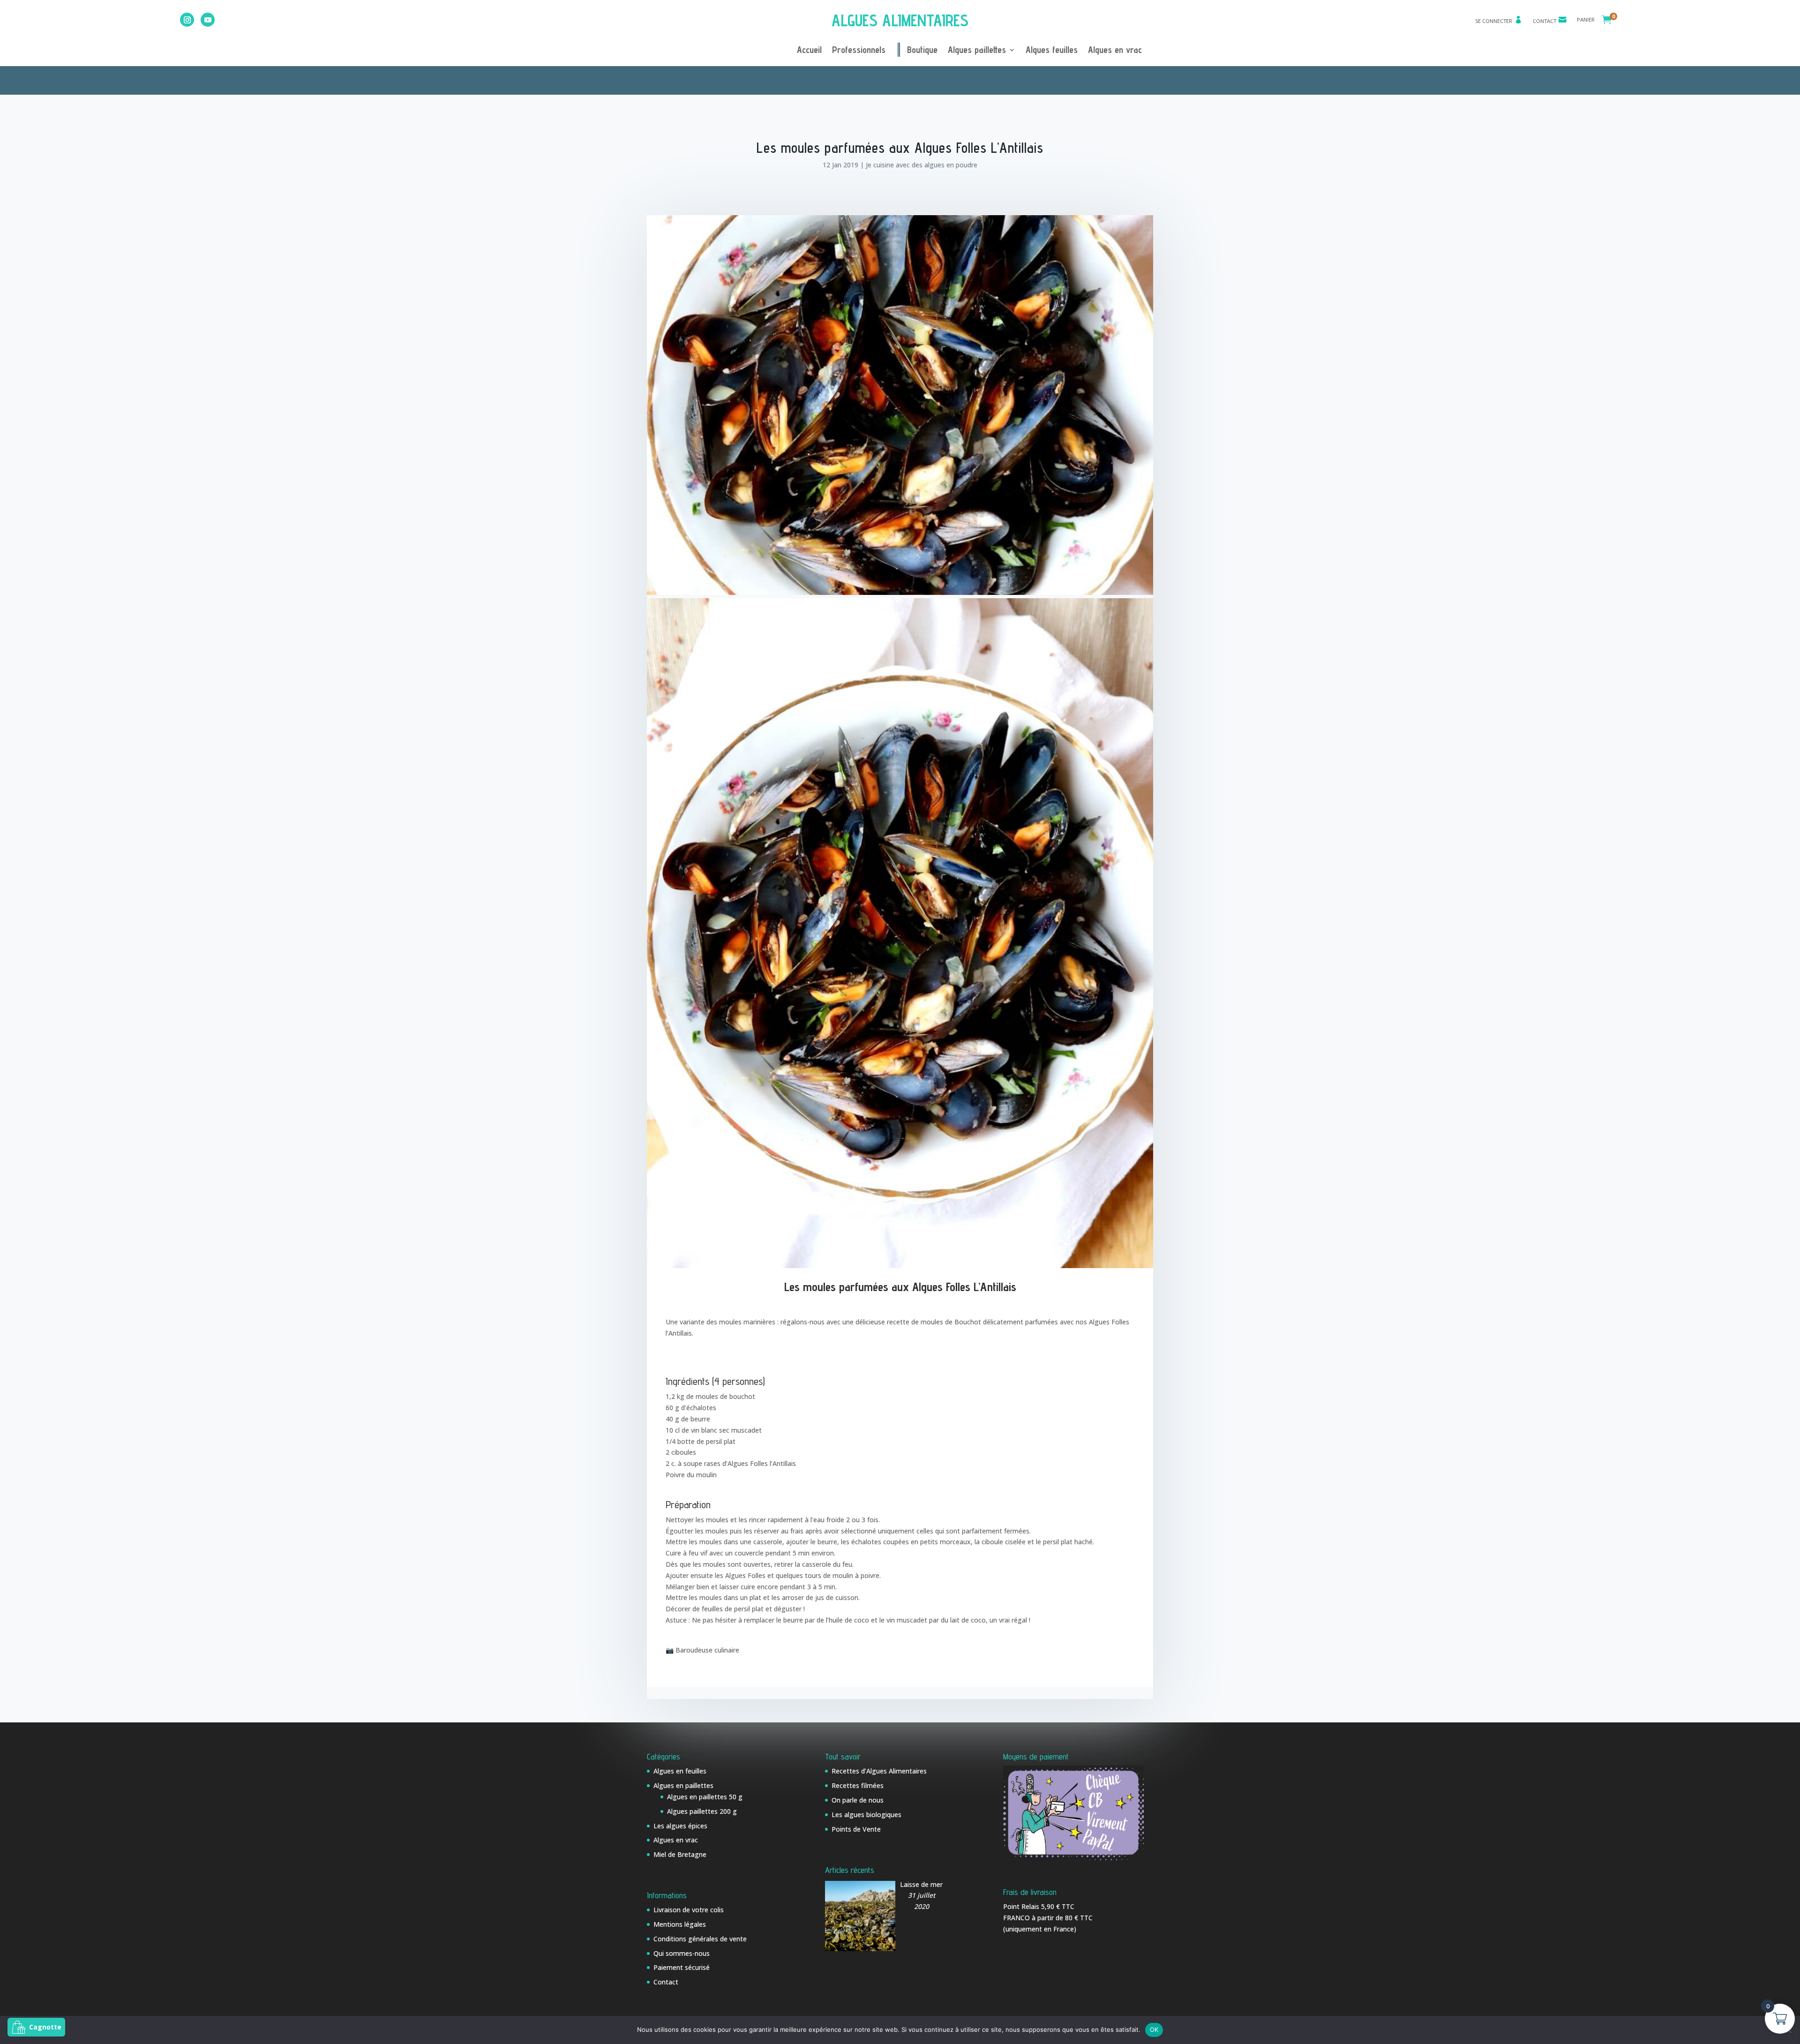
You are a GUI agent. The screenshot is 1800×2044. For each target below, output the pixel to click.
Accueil (809, 51)
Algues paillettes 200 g (702, 1811)
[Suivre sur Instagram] (187, 20)
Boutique (922, 51)
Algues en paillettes (683, 1785)
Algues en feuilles (680, 1771)
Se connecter (1494, 21)
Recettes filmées (858, 1785)
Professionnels (859, 51)
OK (1154, 2029)
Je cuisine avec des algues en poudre (922, 165)
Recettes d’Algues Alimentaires (879, 1771)
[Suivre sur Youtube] (208, 20)
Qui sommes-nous (682, 1953)
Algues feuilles (1052, 51)
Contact (1545, 21)
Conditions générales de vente (700, 1939)
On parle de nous (858, 1800)
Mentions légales (680, 1924)
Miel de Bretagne (680, 1854)
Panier (1586, 20)
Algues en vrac (1115, 51)
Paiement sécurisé (682, 1967)
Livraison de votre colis (689, 1910)
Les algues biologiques (866, 1815)
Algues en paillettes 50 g (705, 1797)
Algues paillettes (977, 51)
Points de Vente (856, 1829)
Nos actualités (911, 79)
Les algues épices (680, 1826)
